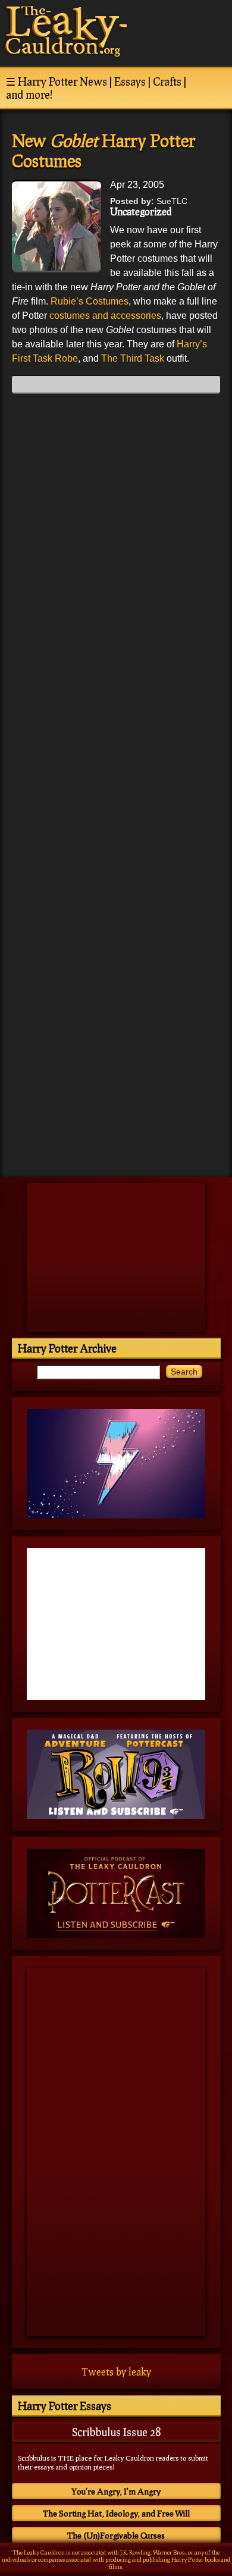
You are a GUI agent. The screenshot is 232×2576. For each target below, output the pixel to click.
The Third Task (133, 358)
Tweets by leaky (116, 2372)
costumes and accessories (105, 316)
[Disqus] (116, 551)
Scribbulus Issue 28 (116, 2432)
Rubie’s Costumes (90, 301)
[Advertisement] (116, 1085)
